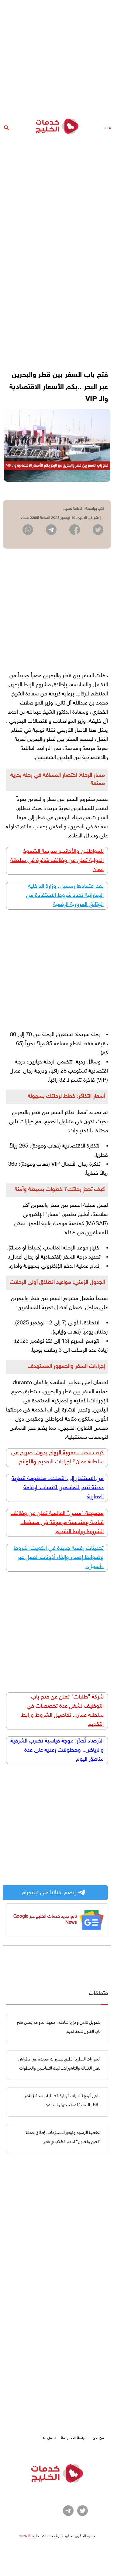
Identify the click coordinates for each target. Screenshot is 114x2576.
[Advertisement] (57, 57)
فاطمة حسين (73, 509)
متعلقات (98, 1994)
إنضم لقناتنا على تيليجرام (49, 1893)
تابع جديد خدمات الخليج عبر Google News (45, 1920)
